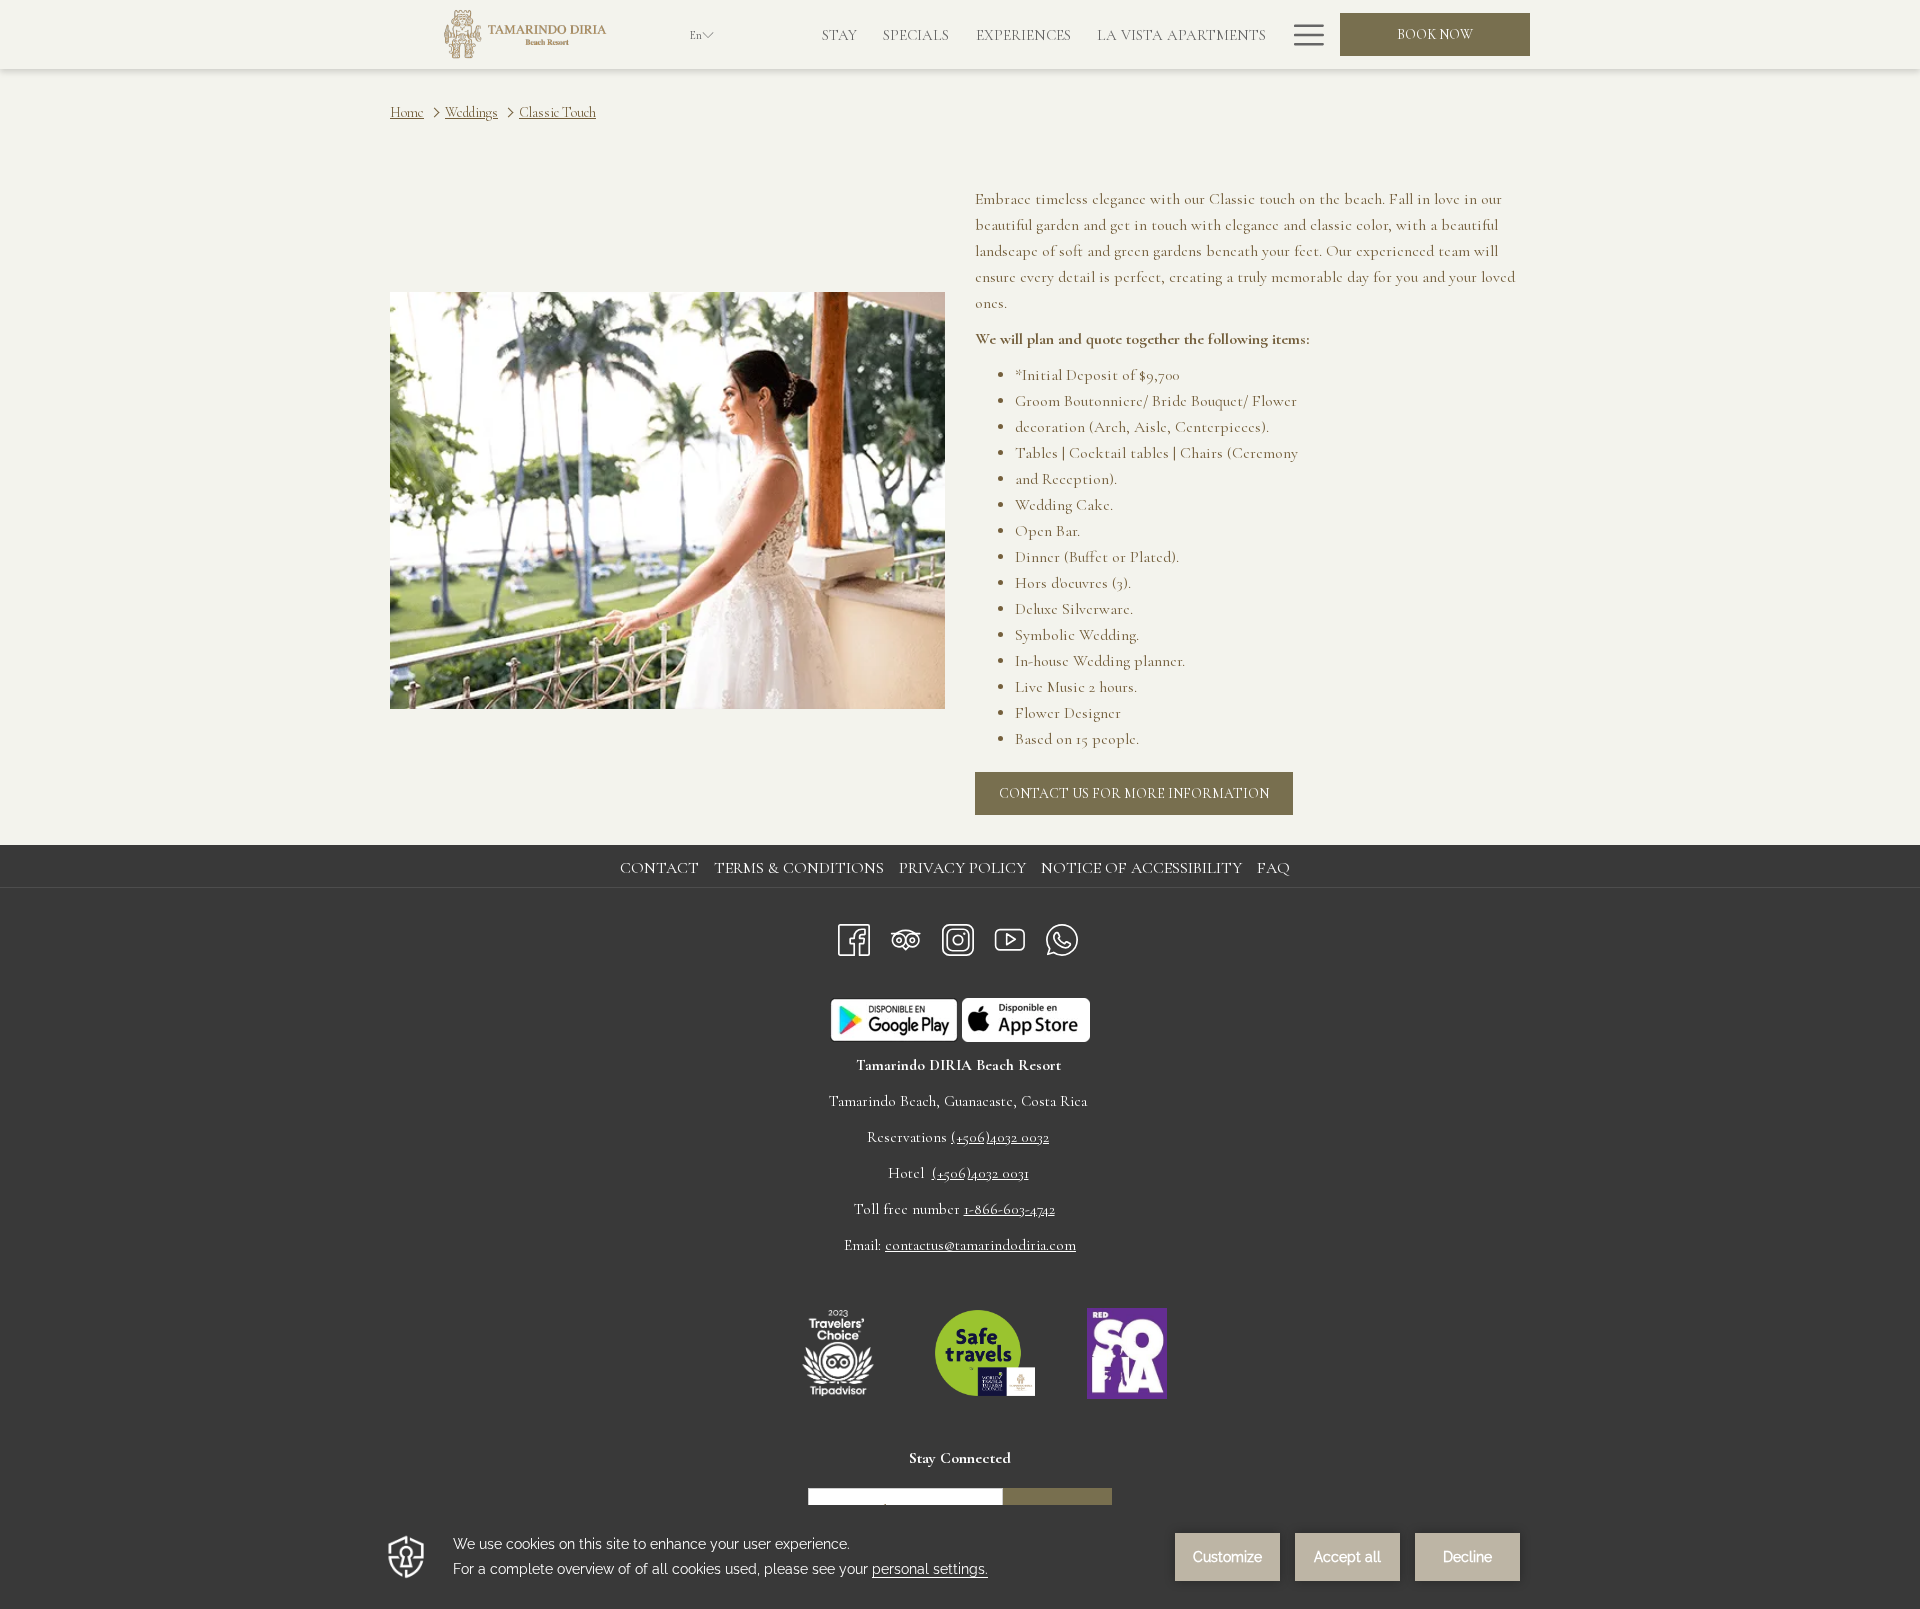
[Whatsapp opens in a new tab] (1062, 935)
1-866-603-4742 (1009, 1209)
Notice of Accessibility (1141, 868)
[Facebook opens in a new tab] (854, 935)
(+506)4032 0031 (980, 1173)
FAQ (1273, 868)
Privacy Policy (962, 868)
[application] (960, 1557)
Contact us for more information (1146, 799)
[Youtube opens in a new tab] (1010, 935)
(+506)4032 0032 (1000, 1137)
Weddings (471, 112)
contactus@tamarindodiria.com (980, 1245)
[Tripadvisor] (906, 935)
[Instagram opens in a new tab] (958, 935)
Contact (659, 868)
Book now (1435, 34)
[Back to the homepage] (525, 34)
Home (407, 112)
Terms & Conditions (799, 868)
